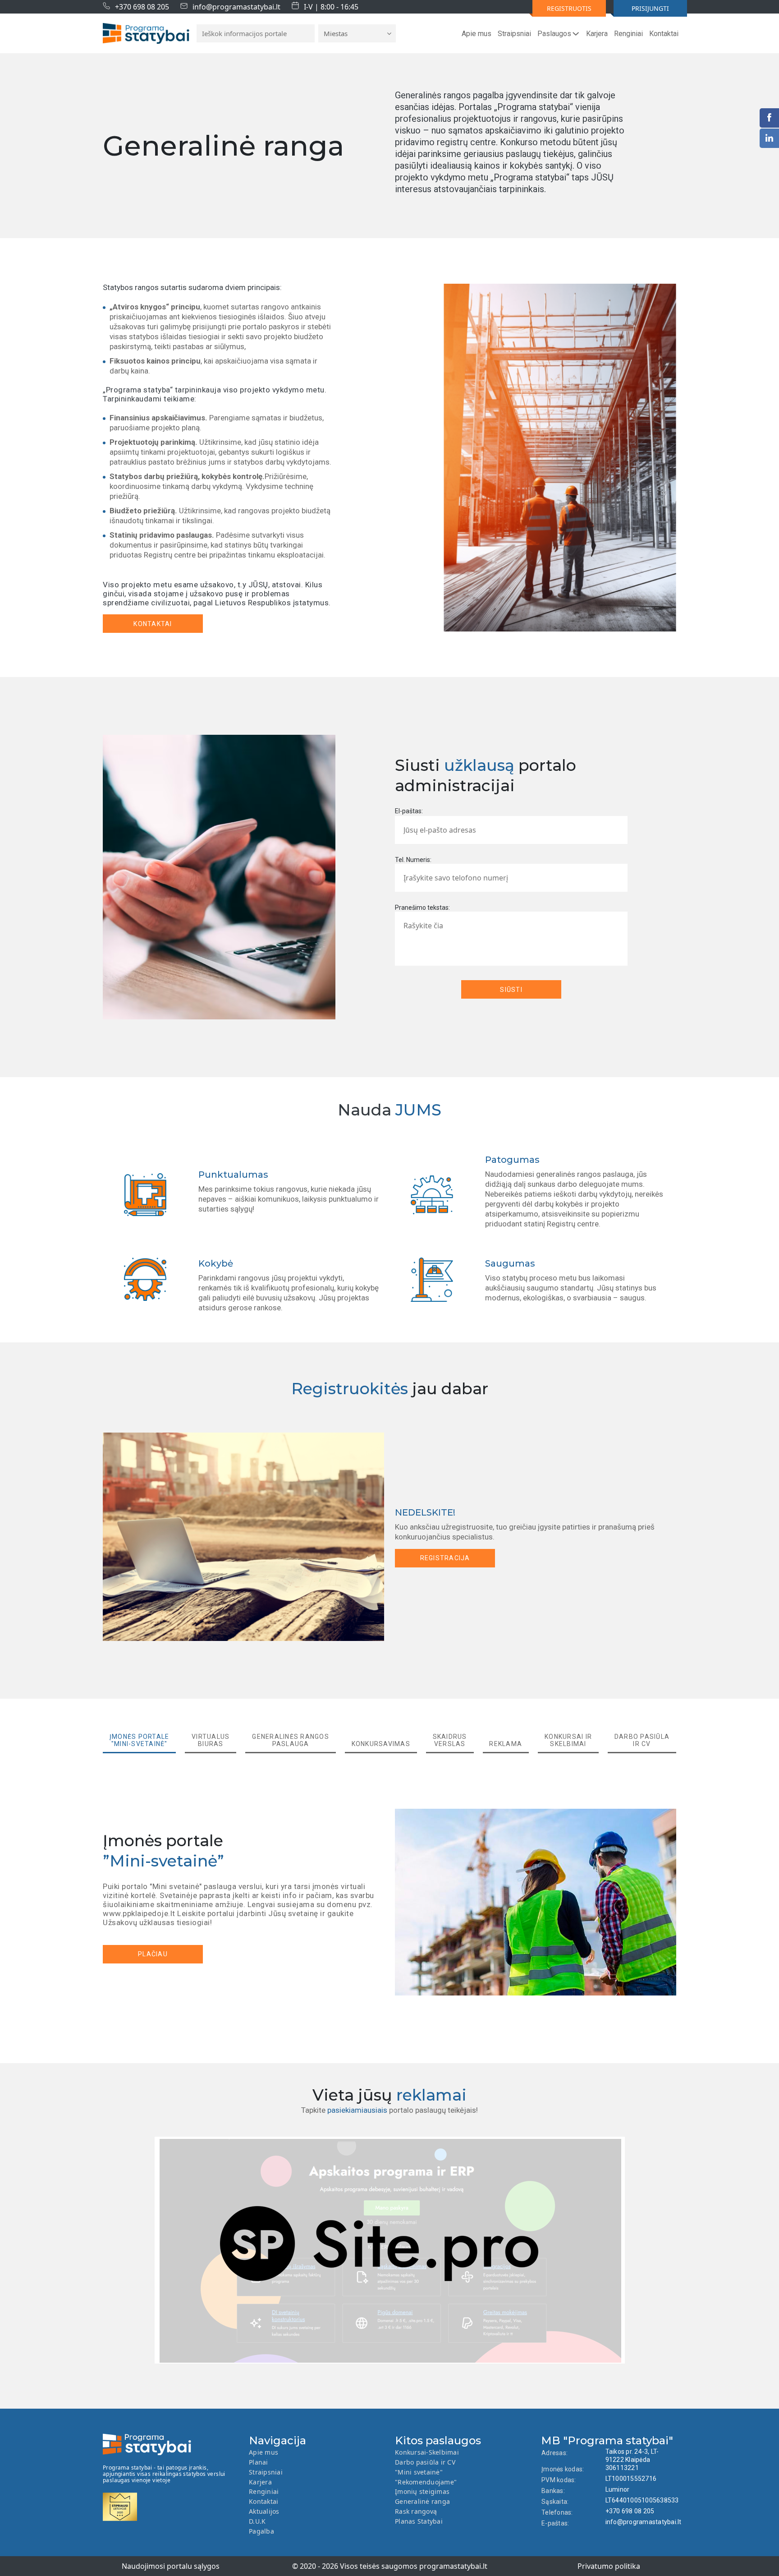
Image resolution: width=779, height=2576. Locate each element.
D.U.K (257, 2521)
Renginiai (628, 34)
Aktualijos (264, 2511)
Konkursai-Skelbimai (427, 2452)
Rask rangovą (416, 2511)
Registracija (445, 1558)
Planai (259, 2462)
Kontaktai (664, 34)
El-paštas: (409, 811)
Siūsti (511, 990)
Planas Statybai (419, 2521)
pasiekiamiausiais (357, 2110)
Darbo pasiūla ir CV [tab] (642, 1740)
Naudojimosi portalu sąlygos (171, 2566)
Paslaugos (554, 34)
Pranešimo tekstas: (422, 908)
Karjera (597, 34)
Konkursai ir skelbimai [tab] (568, 1740)
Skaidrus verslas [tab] (450, 1740)
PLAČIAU (153, 1954)
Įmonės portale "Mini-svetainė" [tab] (140, 1740)
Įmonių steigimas (422, 2491)
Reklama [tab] (506, 1744)
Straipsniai (514, 34)
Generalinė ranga (422, 2501)
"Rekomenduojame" (426, 2482)
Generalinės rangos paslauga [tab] (291, 1740)
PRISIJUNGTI (650, 8)
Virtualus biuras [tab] (211, 1740)
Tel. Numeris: (413, 860)
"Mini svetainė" (419, 2472)
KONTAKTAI (153, 624)
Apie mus (477, 34)
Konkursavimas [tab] (381, 1744)
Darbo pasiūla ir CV (425, 2462)
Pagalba (261, 2531)
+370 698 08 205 (142, 7)
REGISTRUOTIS (569, 8)
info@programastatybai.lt (236, 7)
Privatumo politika (609, 2566)
